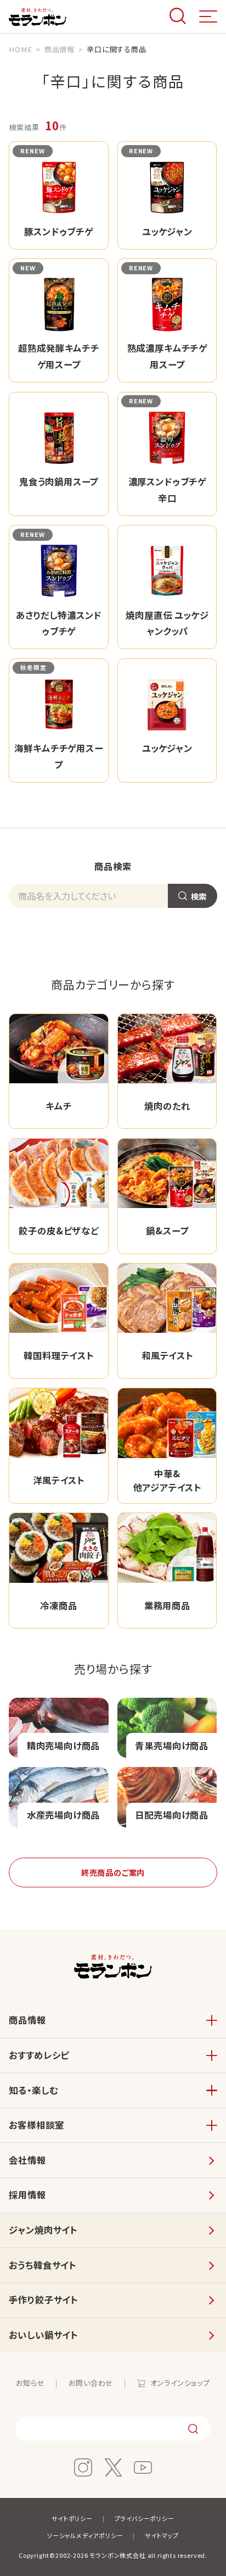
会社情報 (27, 2160)
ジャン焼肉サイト (43, 2230)
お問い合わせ (91, 2383)
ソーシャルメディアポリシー (85, 2535)
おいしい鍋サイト (43, 2335)
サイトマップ (162, 2535)
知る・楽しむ (33, 2090)
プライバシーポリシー (145, 2518)
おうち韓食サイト (43, 2265)
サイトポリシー (72, 2518)
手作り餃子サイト (43, 2300)
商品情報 (27, 2020)
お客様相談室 (36, 2125)
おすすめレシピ (39, 2055)
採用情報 (27, 2195)
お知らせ (30, 2383)
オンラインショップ (180, 2383)
